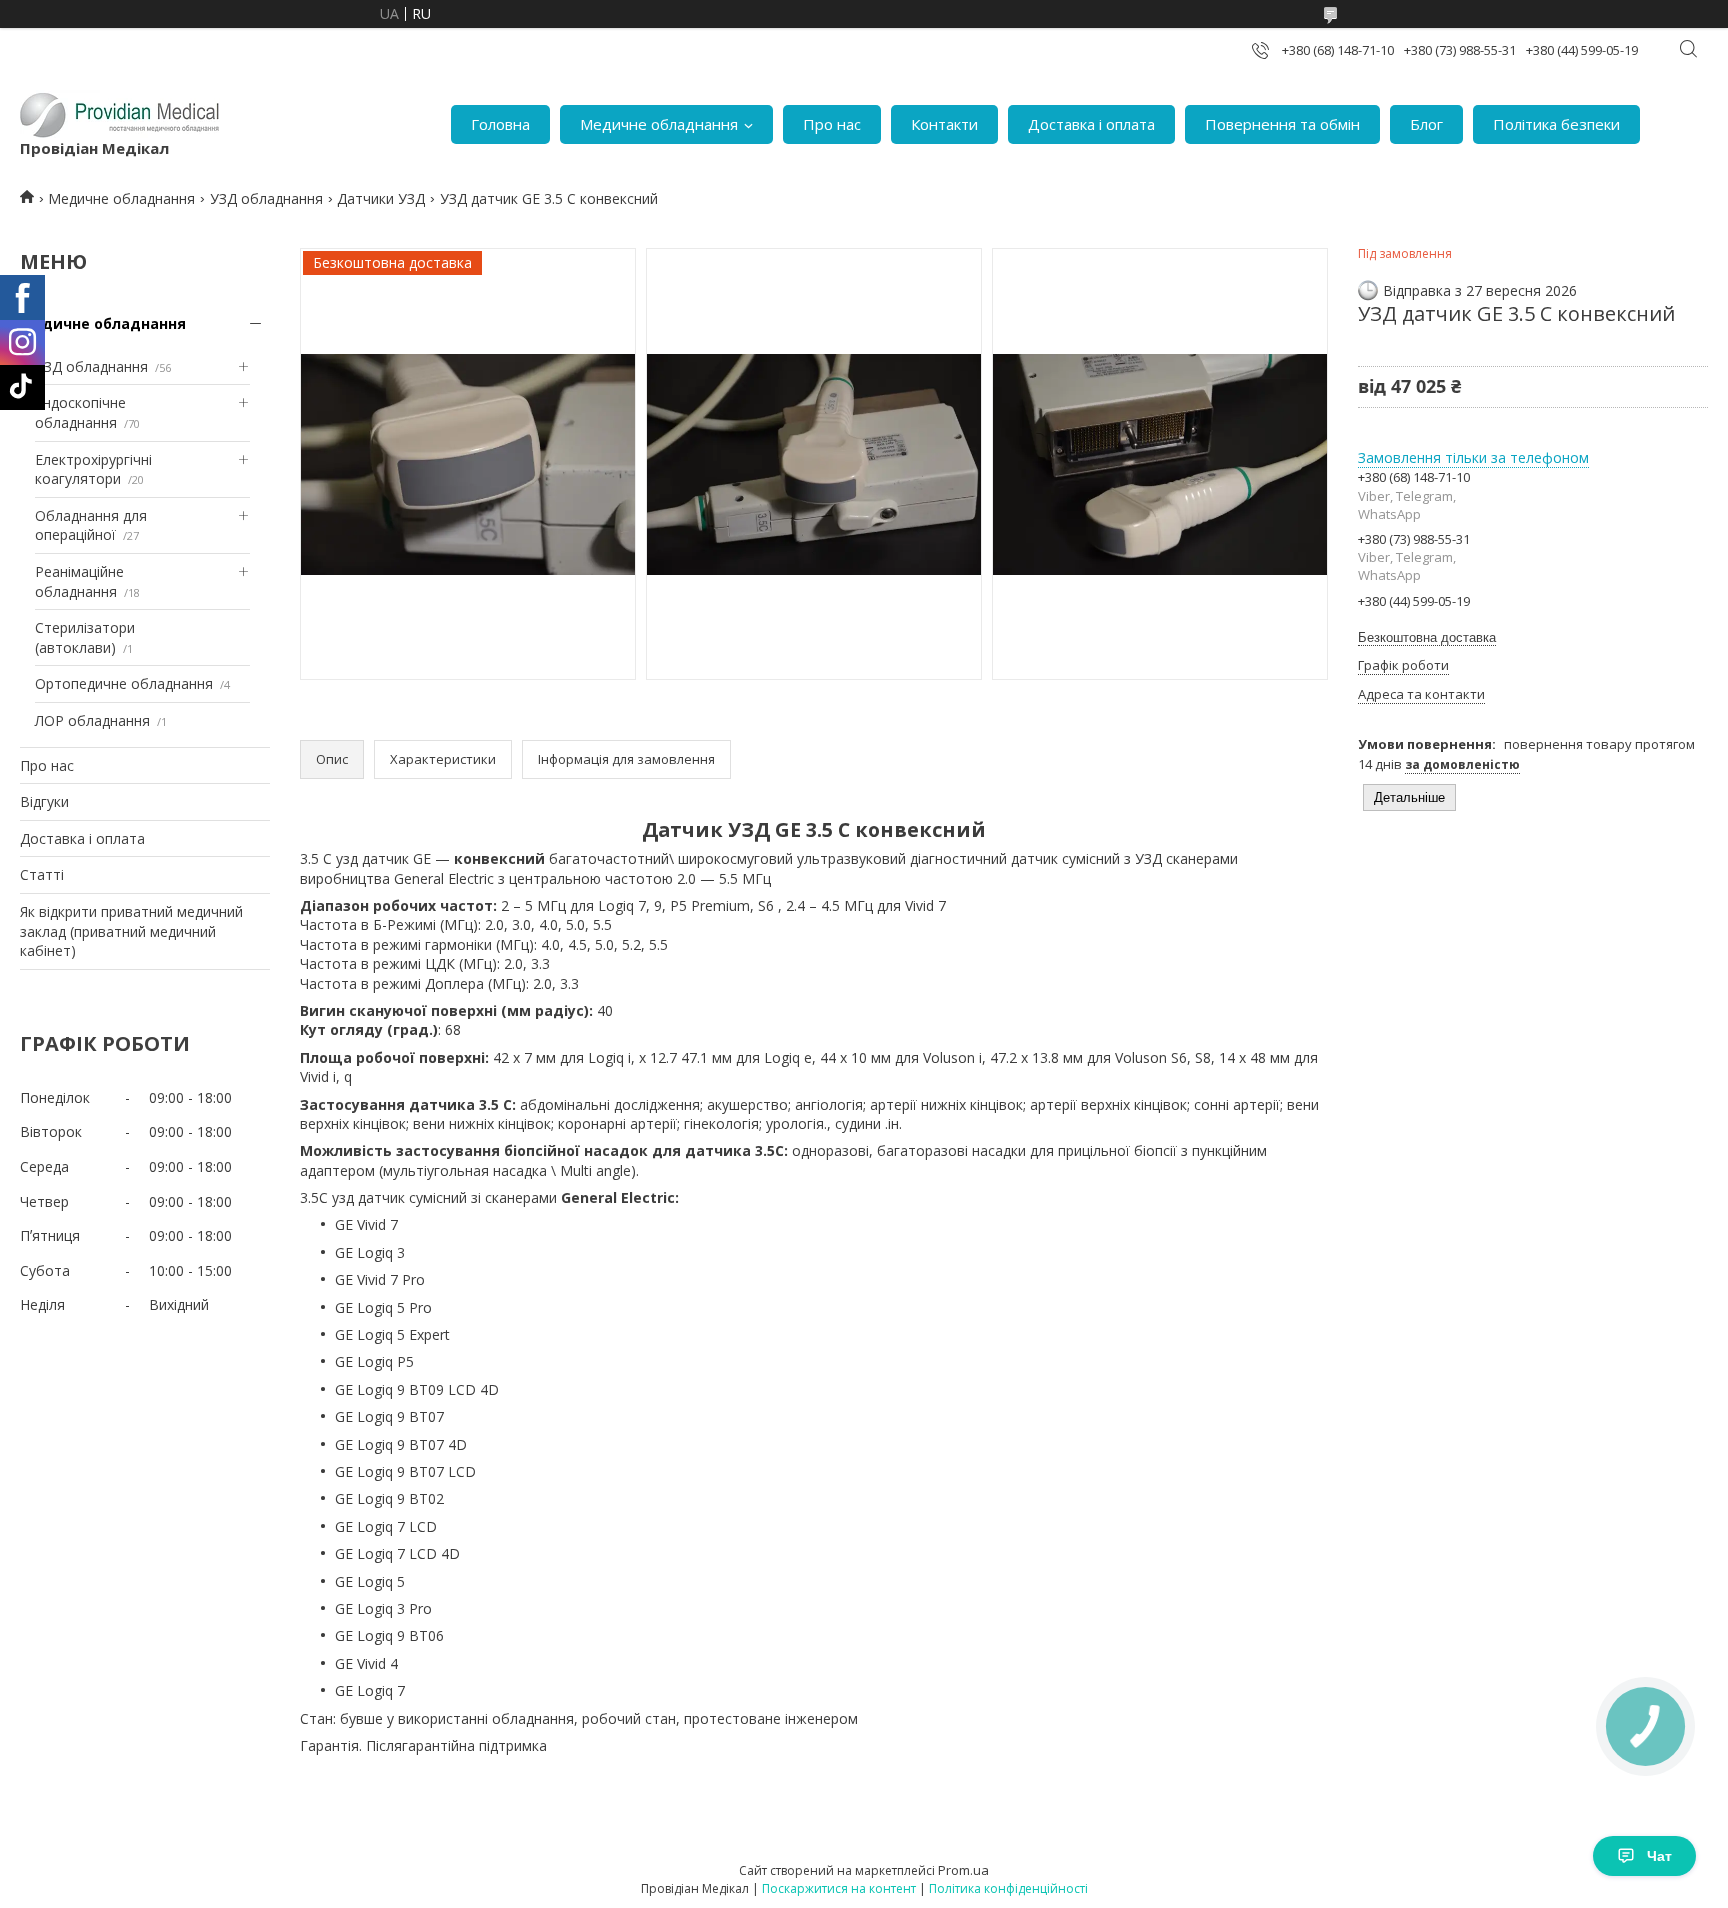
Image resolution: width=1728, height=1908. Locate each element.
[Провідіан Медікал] (120, 114)
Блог (1426, 124)
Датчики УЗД (381, 198)
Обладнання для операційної (91, 525)
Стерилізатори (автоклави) (85, 637)
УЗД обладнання (266, 198)
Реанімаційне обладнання (79, 581)
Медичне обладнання (659, 124)
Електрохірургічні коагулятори (93, 469)
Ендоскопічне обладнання (80, 412)
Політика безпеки (1556, 124)
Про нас (832, 124)
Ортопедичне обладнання (124, 683)
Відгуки (44, 801)
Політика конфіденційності (1008, 1888)
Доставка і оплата (1091, 124)
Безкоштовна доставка (1427, 637)
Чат (1659, 1856)
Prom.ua (963, 1870)
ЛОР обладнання (92, 720)
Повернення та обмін (1282, 124)
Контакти (944, 124)
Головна (500, 124)
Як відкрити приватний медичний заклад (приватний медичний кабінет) (131, 931)
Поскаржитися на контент (839, 1888)
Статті (42, 874)
